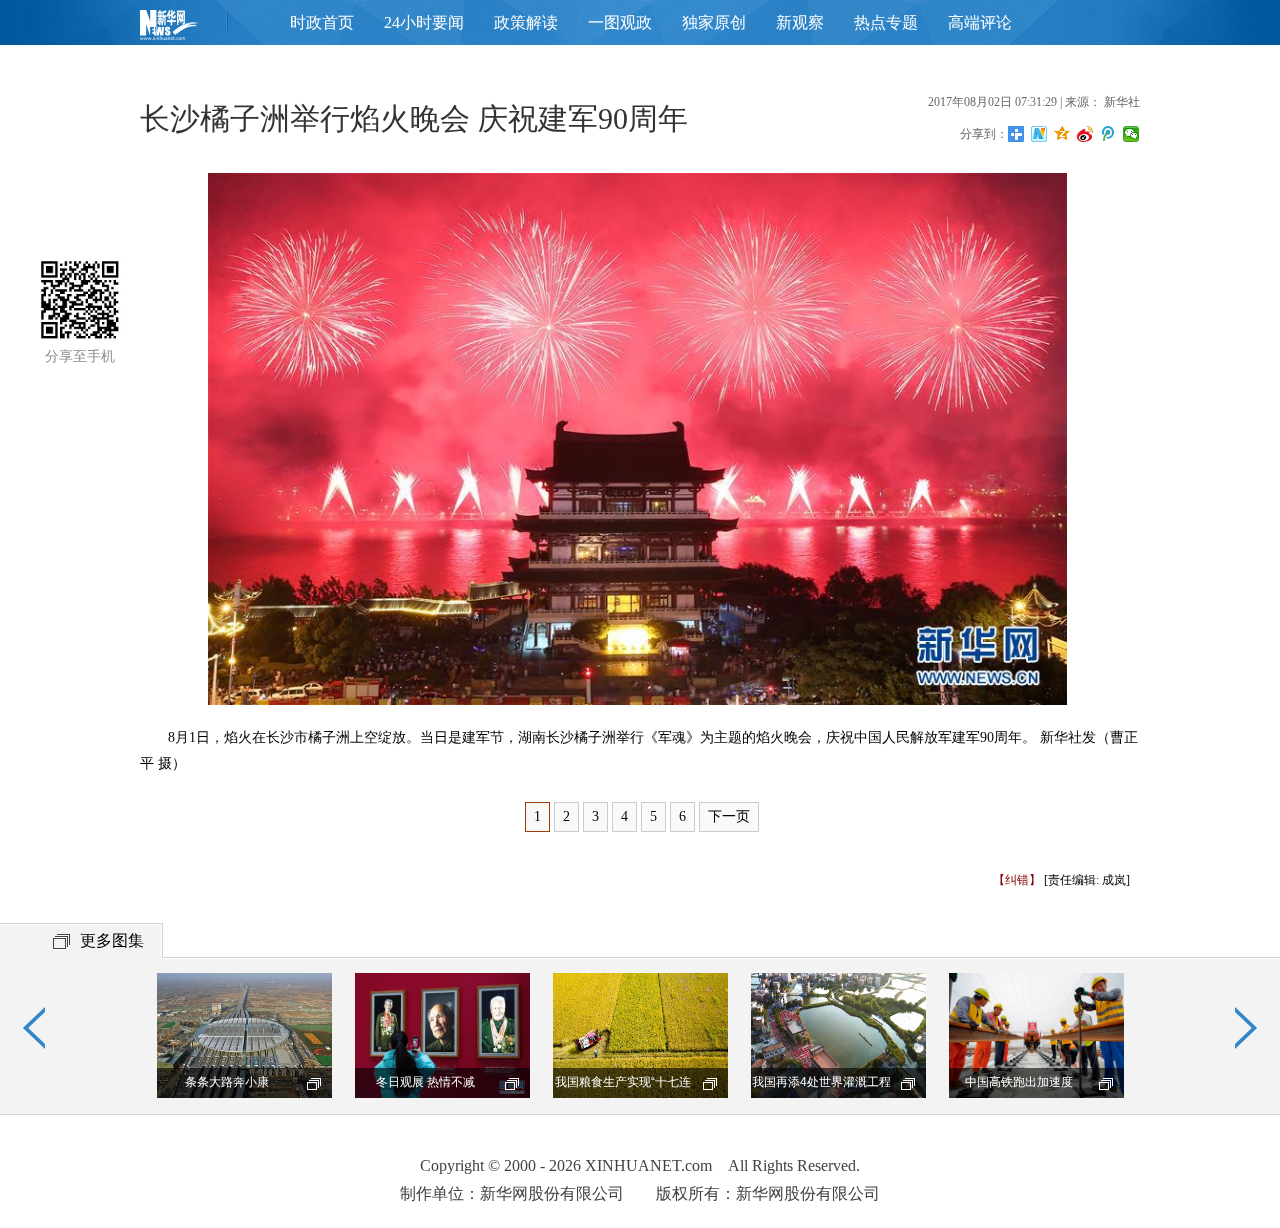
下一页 (729, 816)
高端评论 (980, 22)
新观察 (800, 22)
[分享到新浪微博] (1085, 134)
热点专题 (886, 22)
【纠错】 (1017, 880)
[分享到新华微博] (1039, 134)
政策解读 (526, 22)
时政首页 (322, 22)
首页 (200, 29)
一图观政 (620, 22)
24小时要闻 (424, 22)
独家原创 (714, 22)
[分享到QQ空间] (1062, 134)
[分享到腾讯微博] (1108, 134)
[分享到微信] (1131, 134)
